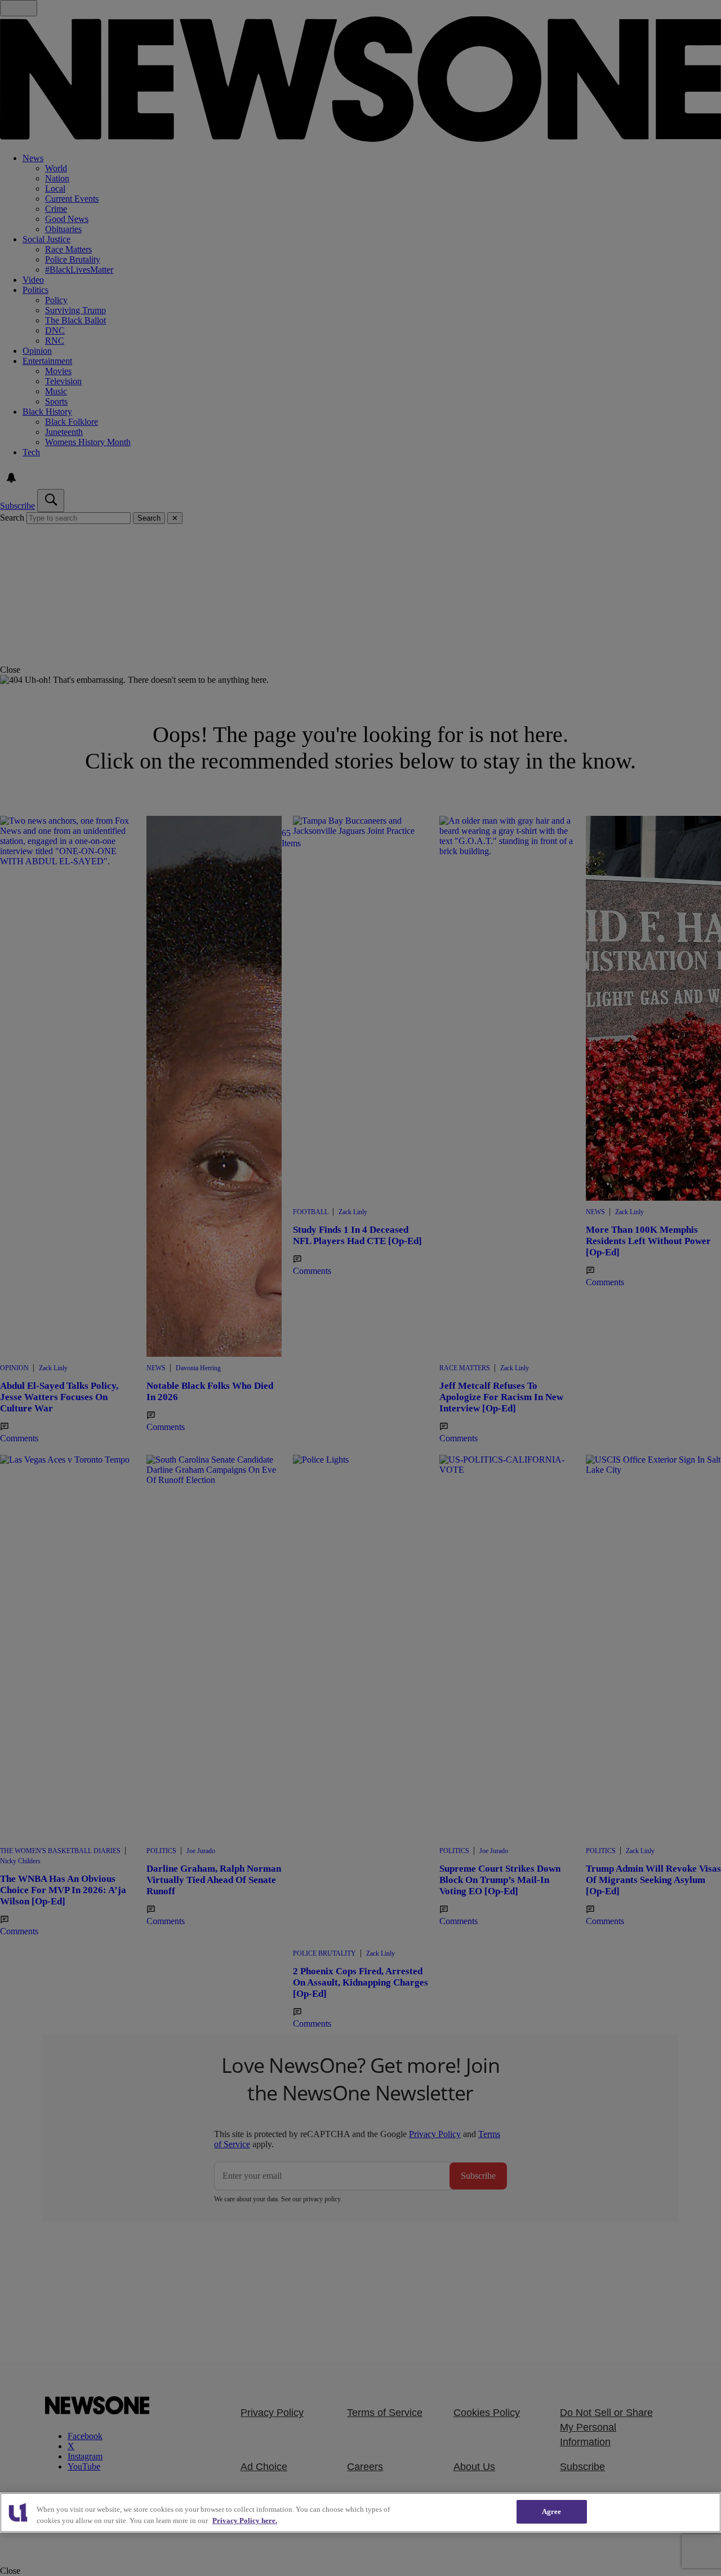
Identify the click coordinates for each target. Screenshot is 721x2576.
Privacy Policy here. (245, 2521)
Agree (552, 2511)
